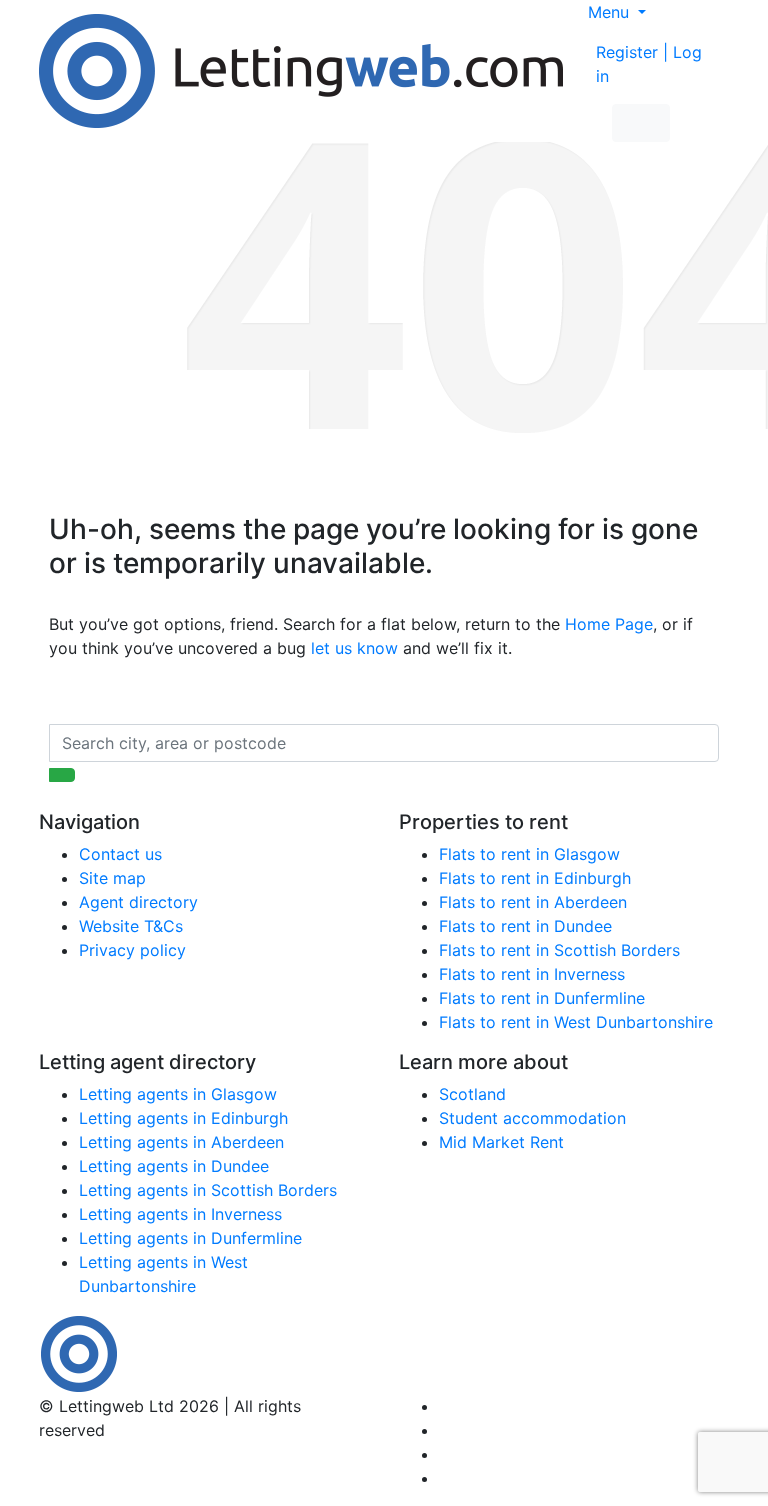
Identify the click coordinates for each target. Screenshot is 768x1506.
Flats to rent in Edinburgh (535, 878)
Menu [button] (611, 12)
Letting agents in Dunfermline (190, 1238)
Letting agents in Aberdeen (181, 1142)
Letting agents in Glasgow (178, 1094)
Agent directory (138, 902)
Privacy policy (132, 950)
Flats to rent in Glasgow (529, 854)
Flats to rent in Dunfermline (542, 998)
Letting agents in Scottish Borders (208, 1190)
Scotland (472, 1094)
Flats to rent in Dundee (525, 926)
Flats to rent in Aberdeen (533, 902)
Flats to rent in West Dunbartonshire (576, 1022)
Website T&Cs (131, 926)
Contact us (120, 854)
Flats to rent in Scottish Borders (559, 950)
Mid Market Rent (501, 1142)
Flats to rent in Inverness (532, 974)
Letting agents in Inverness (180, 1214)
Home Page (609, 624)
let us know (354, 648)
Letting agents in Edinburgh (183, 1118)
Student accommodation (532, 1118)
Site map (112, 878)
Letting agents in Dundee (174, 1166)
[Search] (62, 775)
